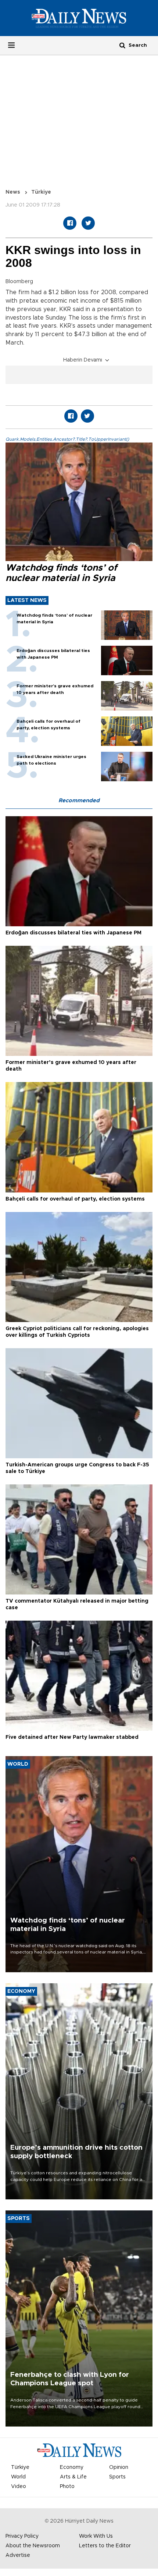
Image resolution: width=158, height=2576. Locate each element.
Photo (67, 2487)
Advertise (18, 2555)
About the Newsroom (33, 2546)
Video (19, 2487)
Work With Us (96, 2536)
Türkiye (41, 192)
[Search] (122, 45)
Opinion (119, 2467)
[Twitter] (88, 223)
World (18, 2477)
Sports (117, 2477)
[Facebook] (70, 223)
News (13, 192)
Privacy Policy (22, 2536)
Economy (72, 2467)
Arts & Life (73, 2477)
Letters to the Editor (105, 2546)
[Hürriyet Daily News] (79, 18)
